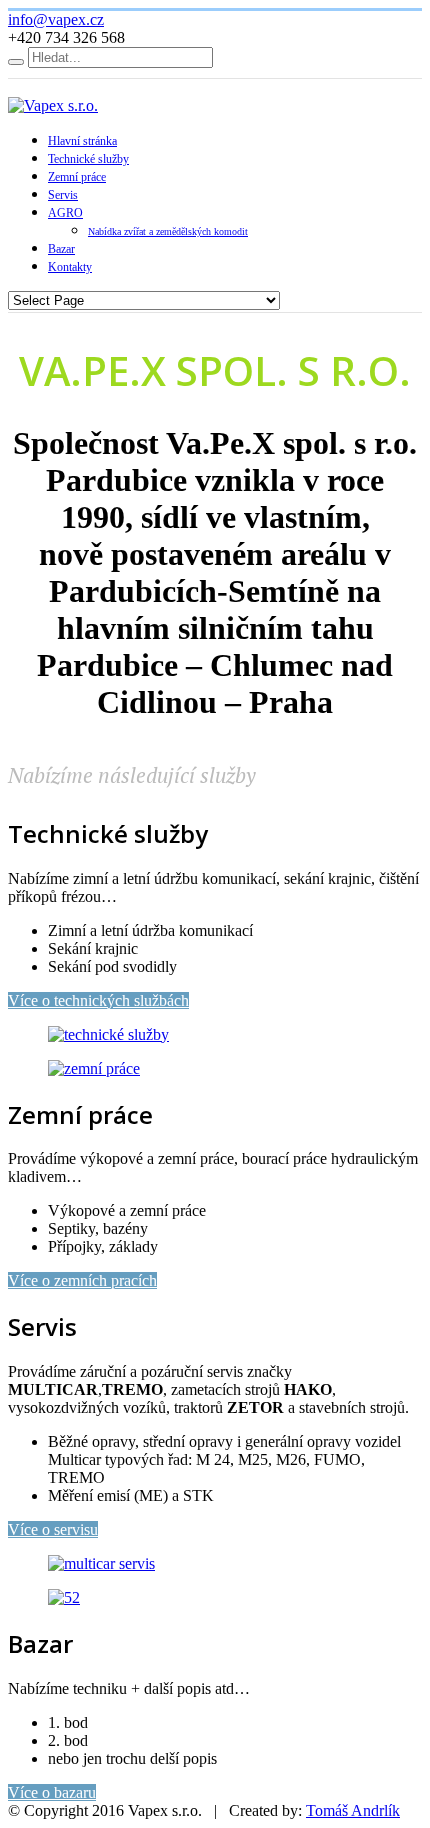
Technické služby (88, 159)
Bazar (61, 249)
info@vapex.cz (56, 19)
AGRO (65, 213)
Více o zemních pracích (82, 1280)
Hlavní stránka (82, 141)
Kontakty (70, 267)
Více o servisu (53, 1529)
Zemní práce (77, 177)
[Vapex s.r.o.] (53, 105)
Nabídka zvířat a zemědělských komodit (168, 231)
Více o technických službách (98, 1000)
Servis (63, 195)
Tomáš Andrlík (353, 1810)
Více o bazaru (52, 1792)
